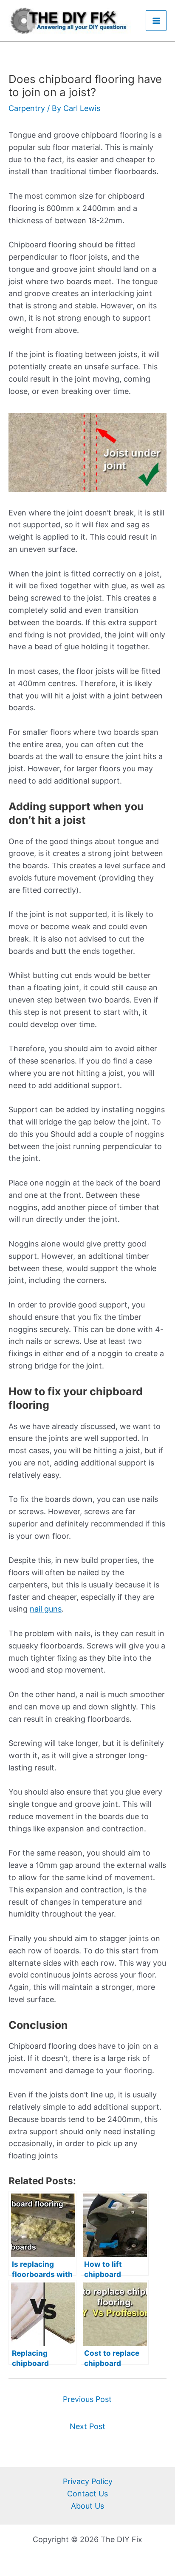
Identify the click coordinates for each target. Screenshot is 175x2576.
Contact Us (87, 2494)
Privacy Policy (88, 2481)
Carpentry (27, 108)
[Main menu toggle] (156, 21)
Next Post (87, 2426)
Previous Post (87, 2399)
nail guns (46, 1609)
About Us (87, 2506)
